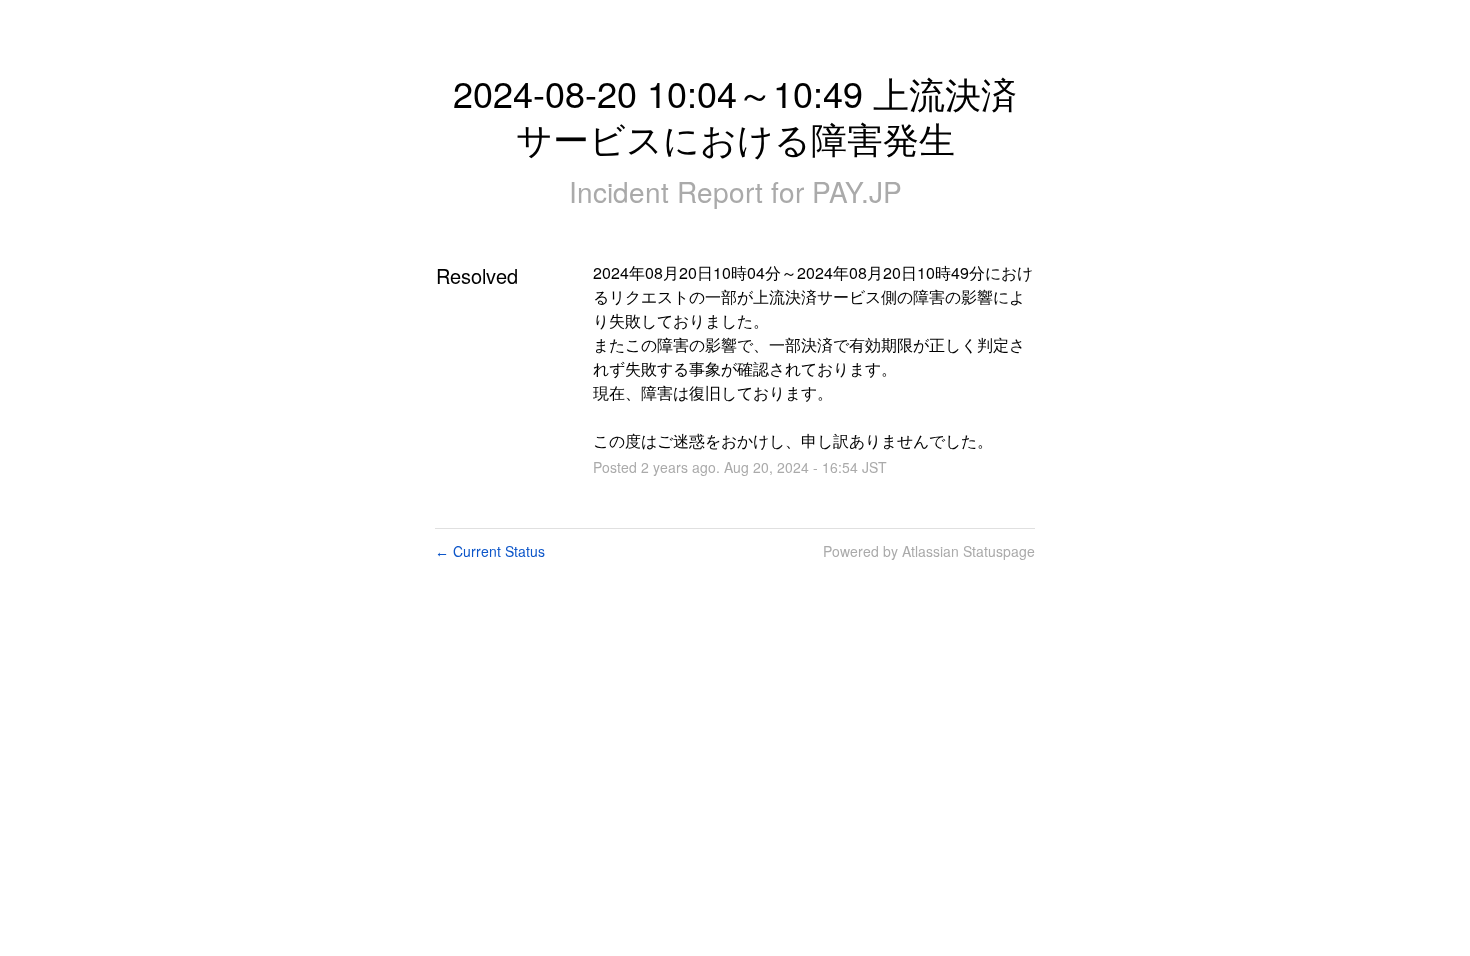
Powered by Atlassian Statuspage (929, 551)
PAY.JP (857, 191)
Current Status (490, 551)
